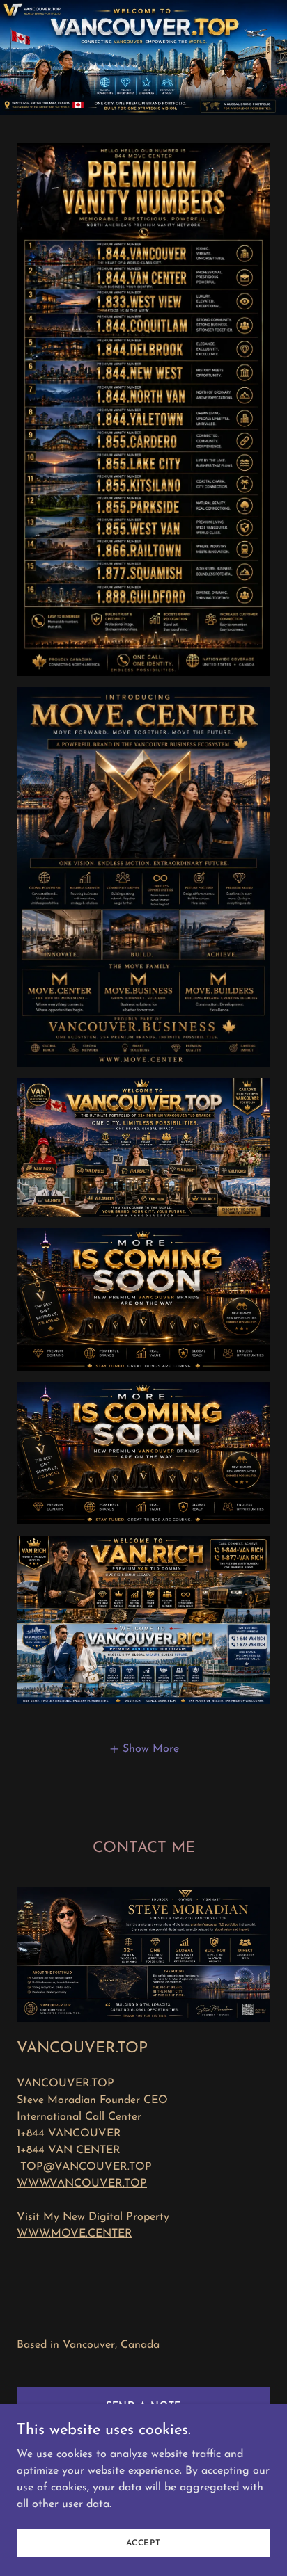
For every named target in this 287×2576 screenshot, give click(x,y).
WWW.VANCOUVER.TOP (82, 2184)
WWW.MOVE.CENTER (75, 2234)
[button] (144, 1749)
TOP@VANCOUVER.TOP (86, 2167)
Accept (143, 2543)
